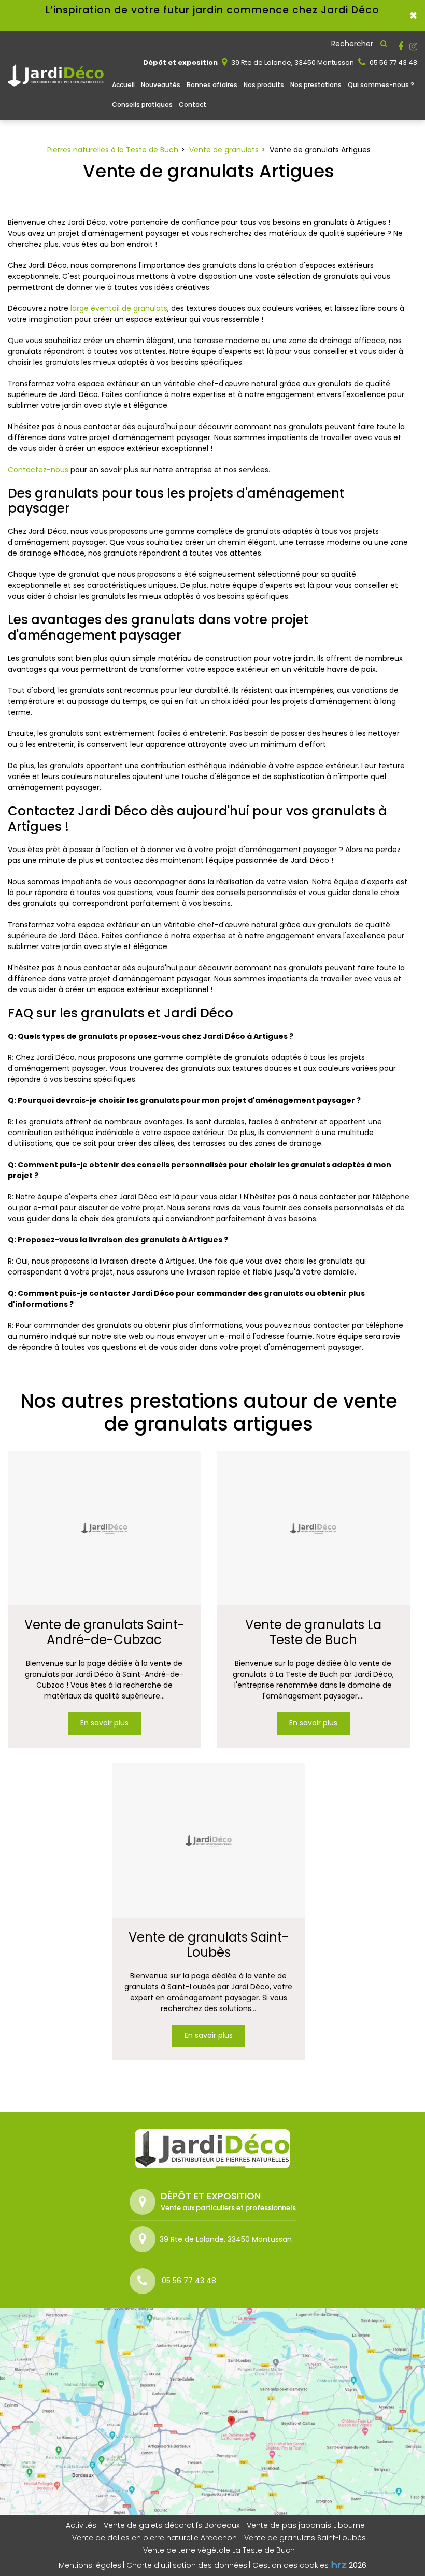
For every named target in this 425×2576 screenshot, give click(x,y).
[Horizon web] (339, 2565)
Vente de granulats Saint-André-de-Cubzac (104, 1633)
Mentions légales (90, 2565)
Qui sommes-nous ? (381, 85)
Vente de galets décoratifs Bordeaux (172, 2525)
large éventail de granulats (119, 308)
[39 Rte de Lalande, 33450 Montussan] (145, 2239)
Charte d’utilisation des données (187, 2565)
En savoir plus (104, 1723)
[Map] (212, 2411)
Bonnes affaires (212, 85)
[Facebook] (401, 47)
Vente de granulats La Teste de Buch (313, 1633)
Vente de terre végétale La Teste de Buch (219, 2550)
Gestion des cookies (291, 2565)
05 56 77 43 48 (393, 62)
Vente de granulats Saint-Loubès (209, 1945)
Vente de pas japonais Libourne (306, 2525)
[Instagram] (413, 47)
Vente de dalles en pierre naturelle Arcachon (154, 2538)
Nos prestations (316, 85)
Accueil (123, 85)
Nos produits (264, 85)
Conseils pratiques (142, 104)
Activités (81, 2525)
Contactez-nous (38, 470)
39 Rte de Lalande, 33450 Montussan (292, 62)
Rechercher (352, 44)
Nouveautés (161, 85)
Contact (193, 104)
